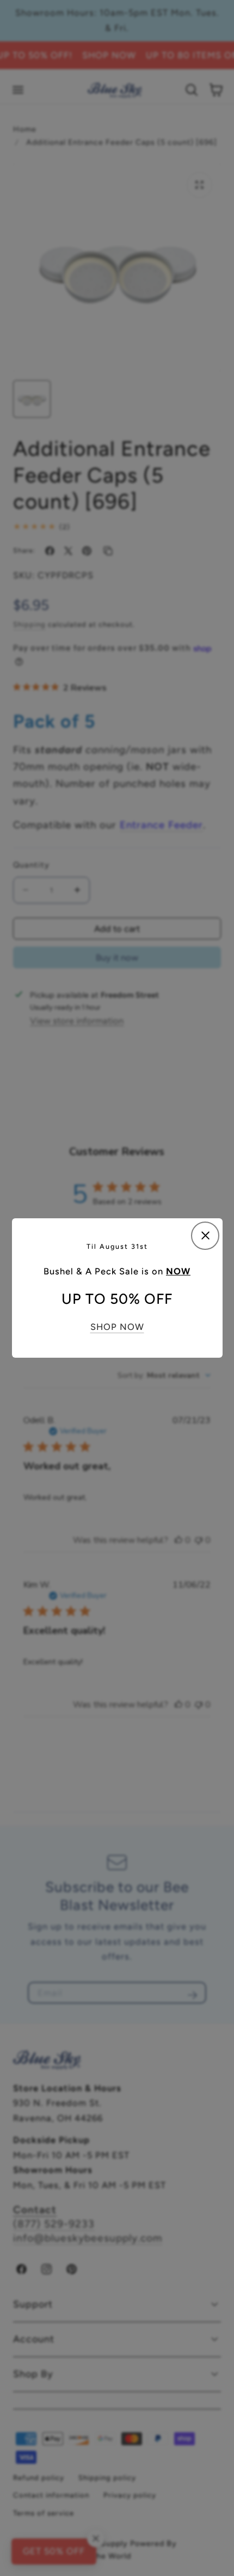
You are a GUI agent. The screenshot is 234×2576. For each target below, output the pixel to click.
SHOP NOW (117, 1327)
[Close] (205, 1236)
